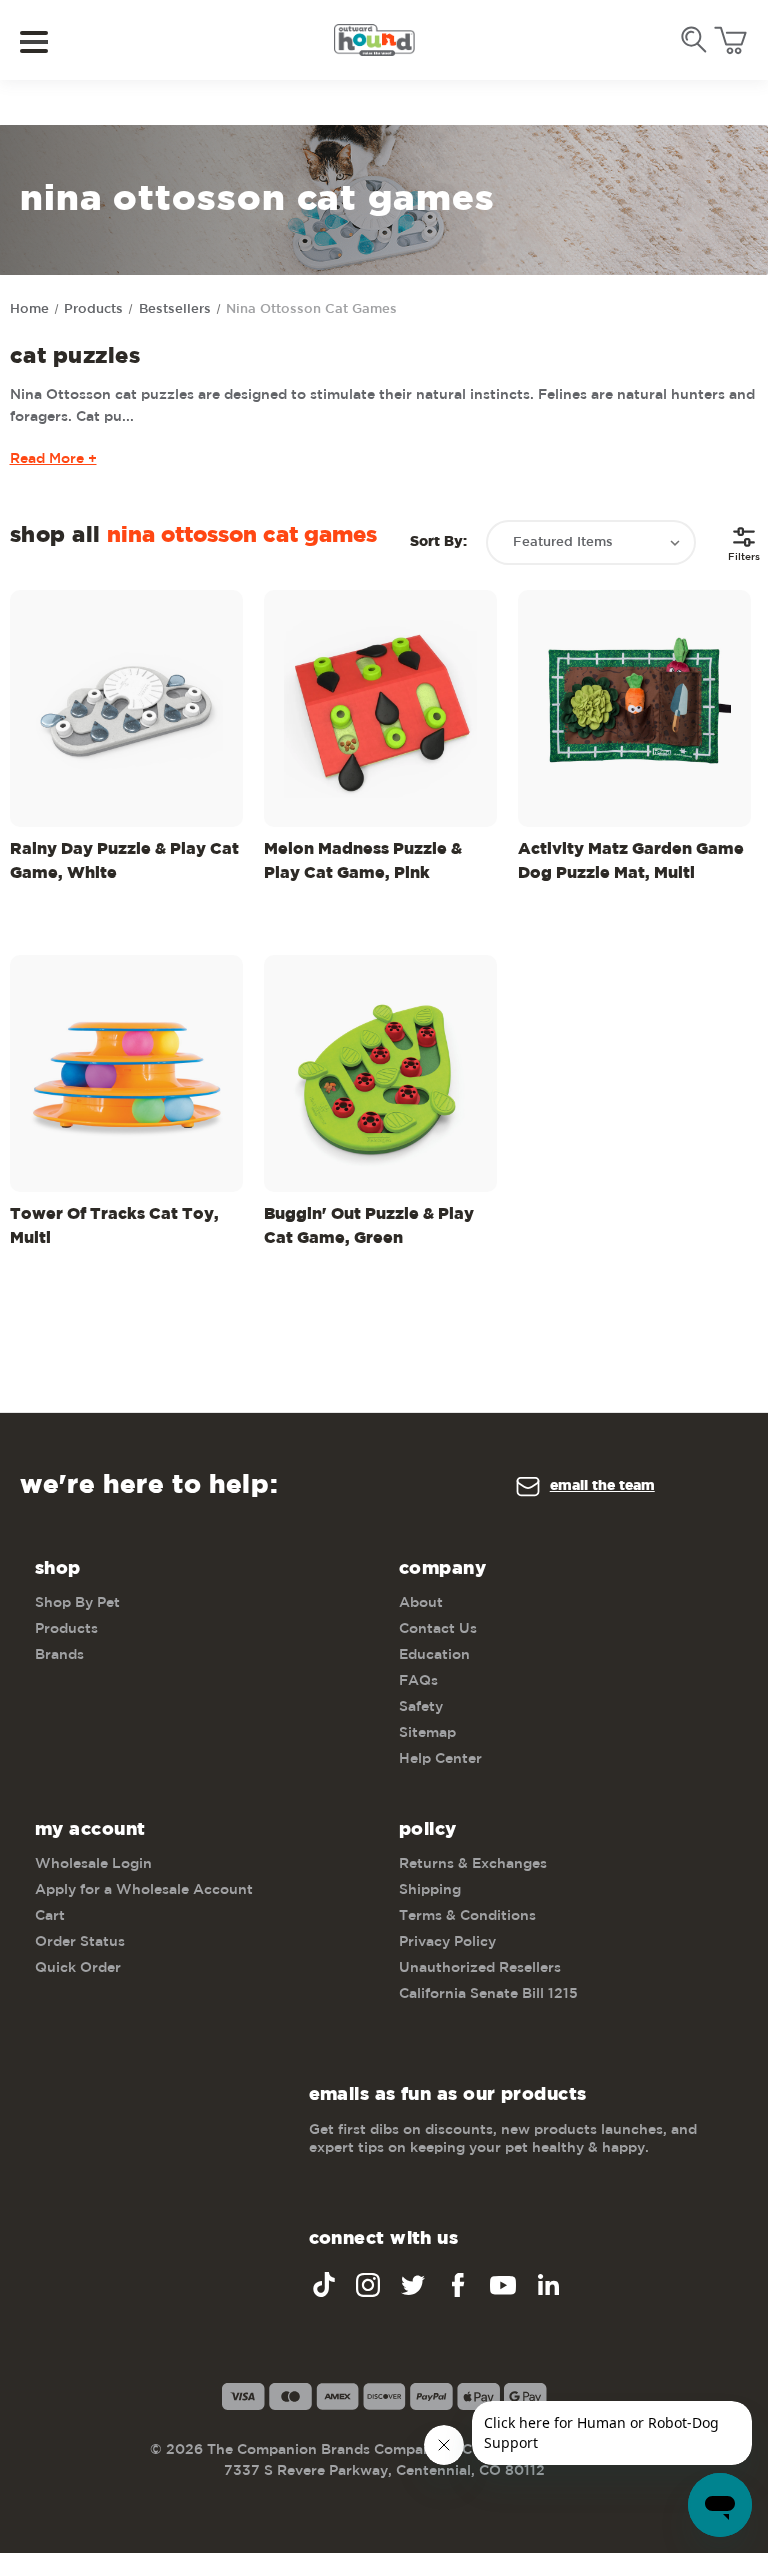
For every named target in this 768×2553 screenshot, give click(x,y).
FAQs (418, 1681)
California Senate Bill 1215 (488, 1994)
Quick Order (78, 1968)
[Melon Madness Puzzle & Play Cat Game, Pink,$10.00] (380, 708)
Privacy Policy (447, 1942)
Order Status (80, 1942)
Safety (421, 1707)
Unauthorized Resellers (480, 1968)
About (421, 1603)
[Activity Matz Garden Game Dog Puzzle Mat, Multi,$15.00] (634, 708)
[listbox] (591, 542)
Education (434, 1655)
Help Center (440, 1759)
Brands (59, 1655)
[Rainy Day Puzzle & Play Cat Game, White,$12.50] (126, 708)
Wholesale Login (93, 1864)
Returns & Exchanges (473, 1864)
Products (66, 1629)
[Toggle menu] (47, 40)
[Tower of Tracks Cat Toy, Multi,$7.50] (126, 1073)
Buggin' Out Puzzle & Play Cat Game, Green (369, 1226)
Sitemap (427, 1733)
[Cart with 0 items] (730, 40)
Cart (50, 1916)
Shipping (430, 1890)
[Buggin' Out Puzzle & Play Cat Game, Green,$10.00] (380, 1073)
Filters (744, 556)
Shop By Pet (77, 1603)
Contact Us (438, 1629)
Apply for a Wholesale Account (144, 1890)
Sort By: (438, 542)
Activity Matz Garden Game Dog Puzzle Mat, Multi (631, 861)
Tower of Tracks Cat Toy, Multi (114, 1226)
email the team (602, 1486)
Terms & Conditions (467, 1916)
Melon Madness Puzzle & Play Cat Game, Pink (363, 861)
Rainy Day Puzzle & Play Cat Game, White (124, 861)
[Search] (693, 40)
